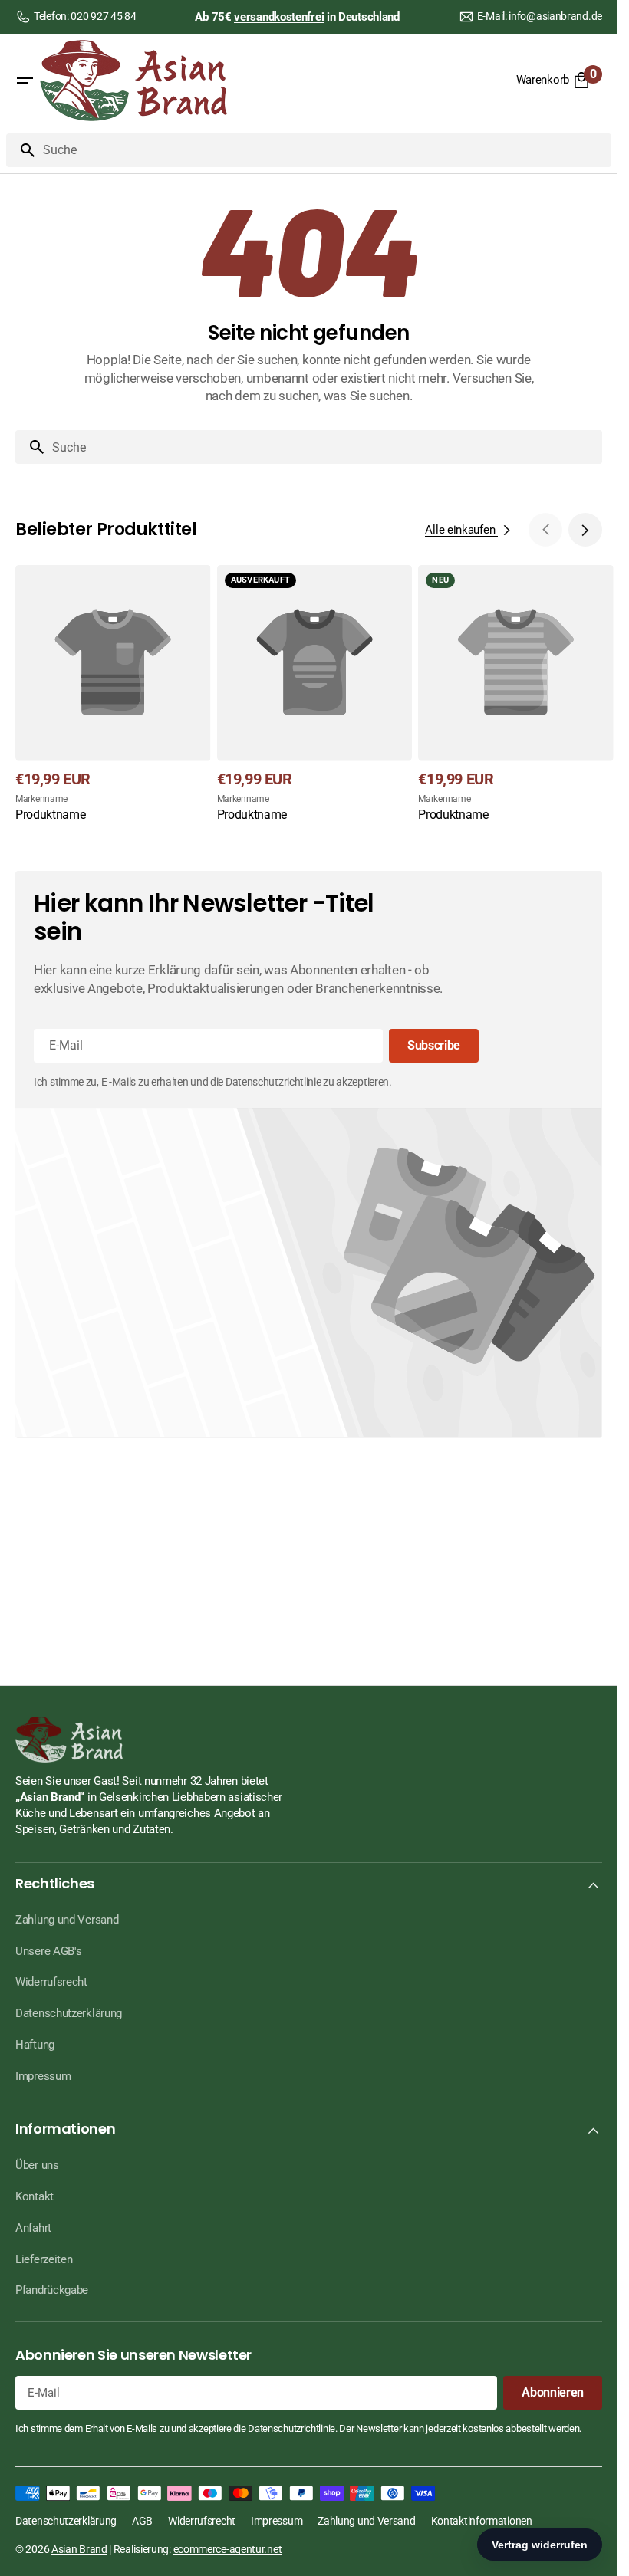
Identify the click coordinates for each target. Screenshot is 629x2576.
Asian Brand (79, 2549)
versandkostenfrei (279, 17)
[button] (25, 80)
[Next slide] (585, 530)
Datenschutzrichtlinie (291, 2428)
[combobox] (324, 150)
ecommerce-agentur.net (228, 2549)
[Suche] (21, 150)
